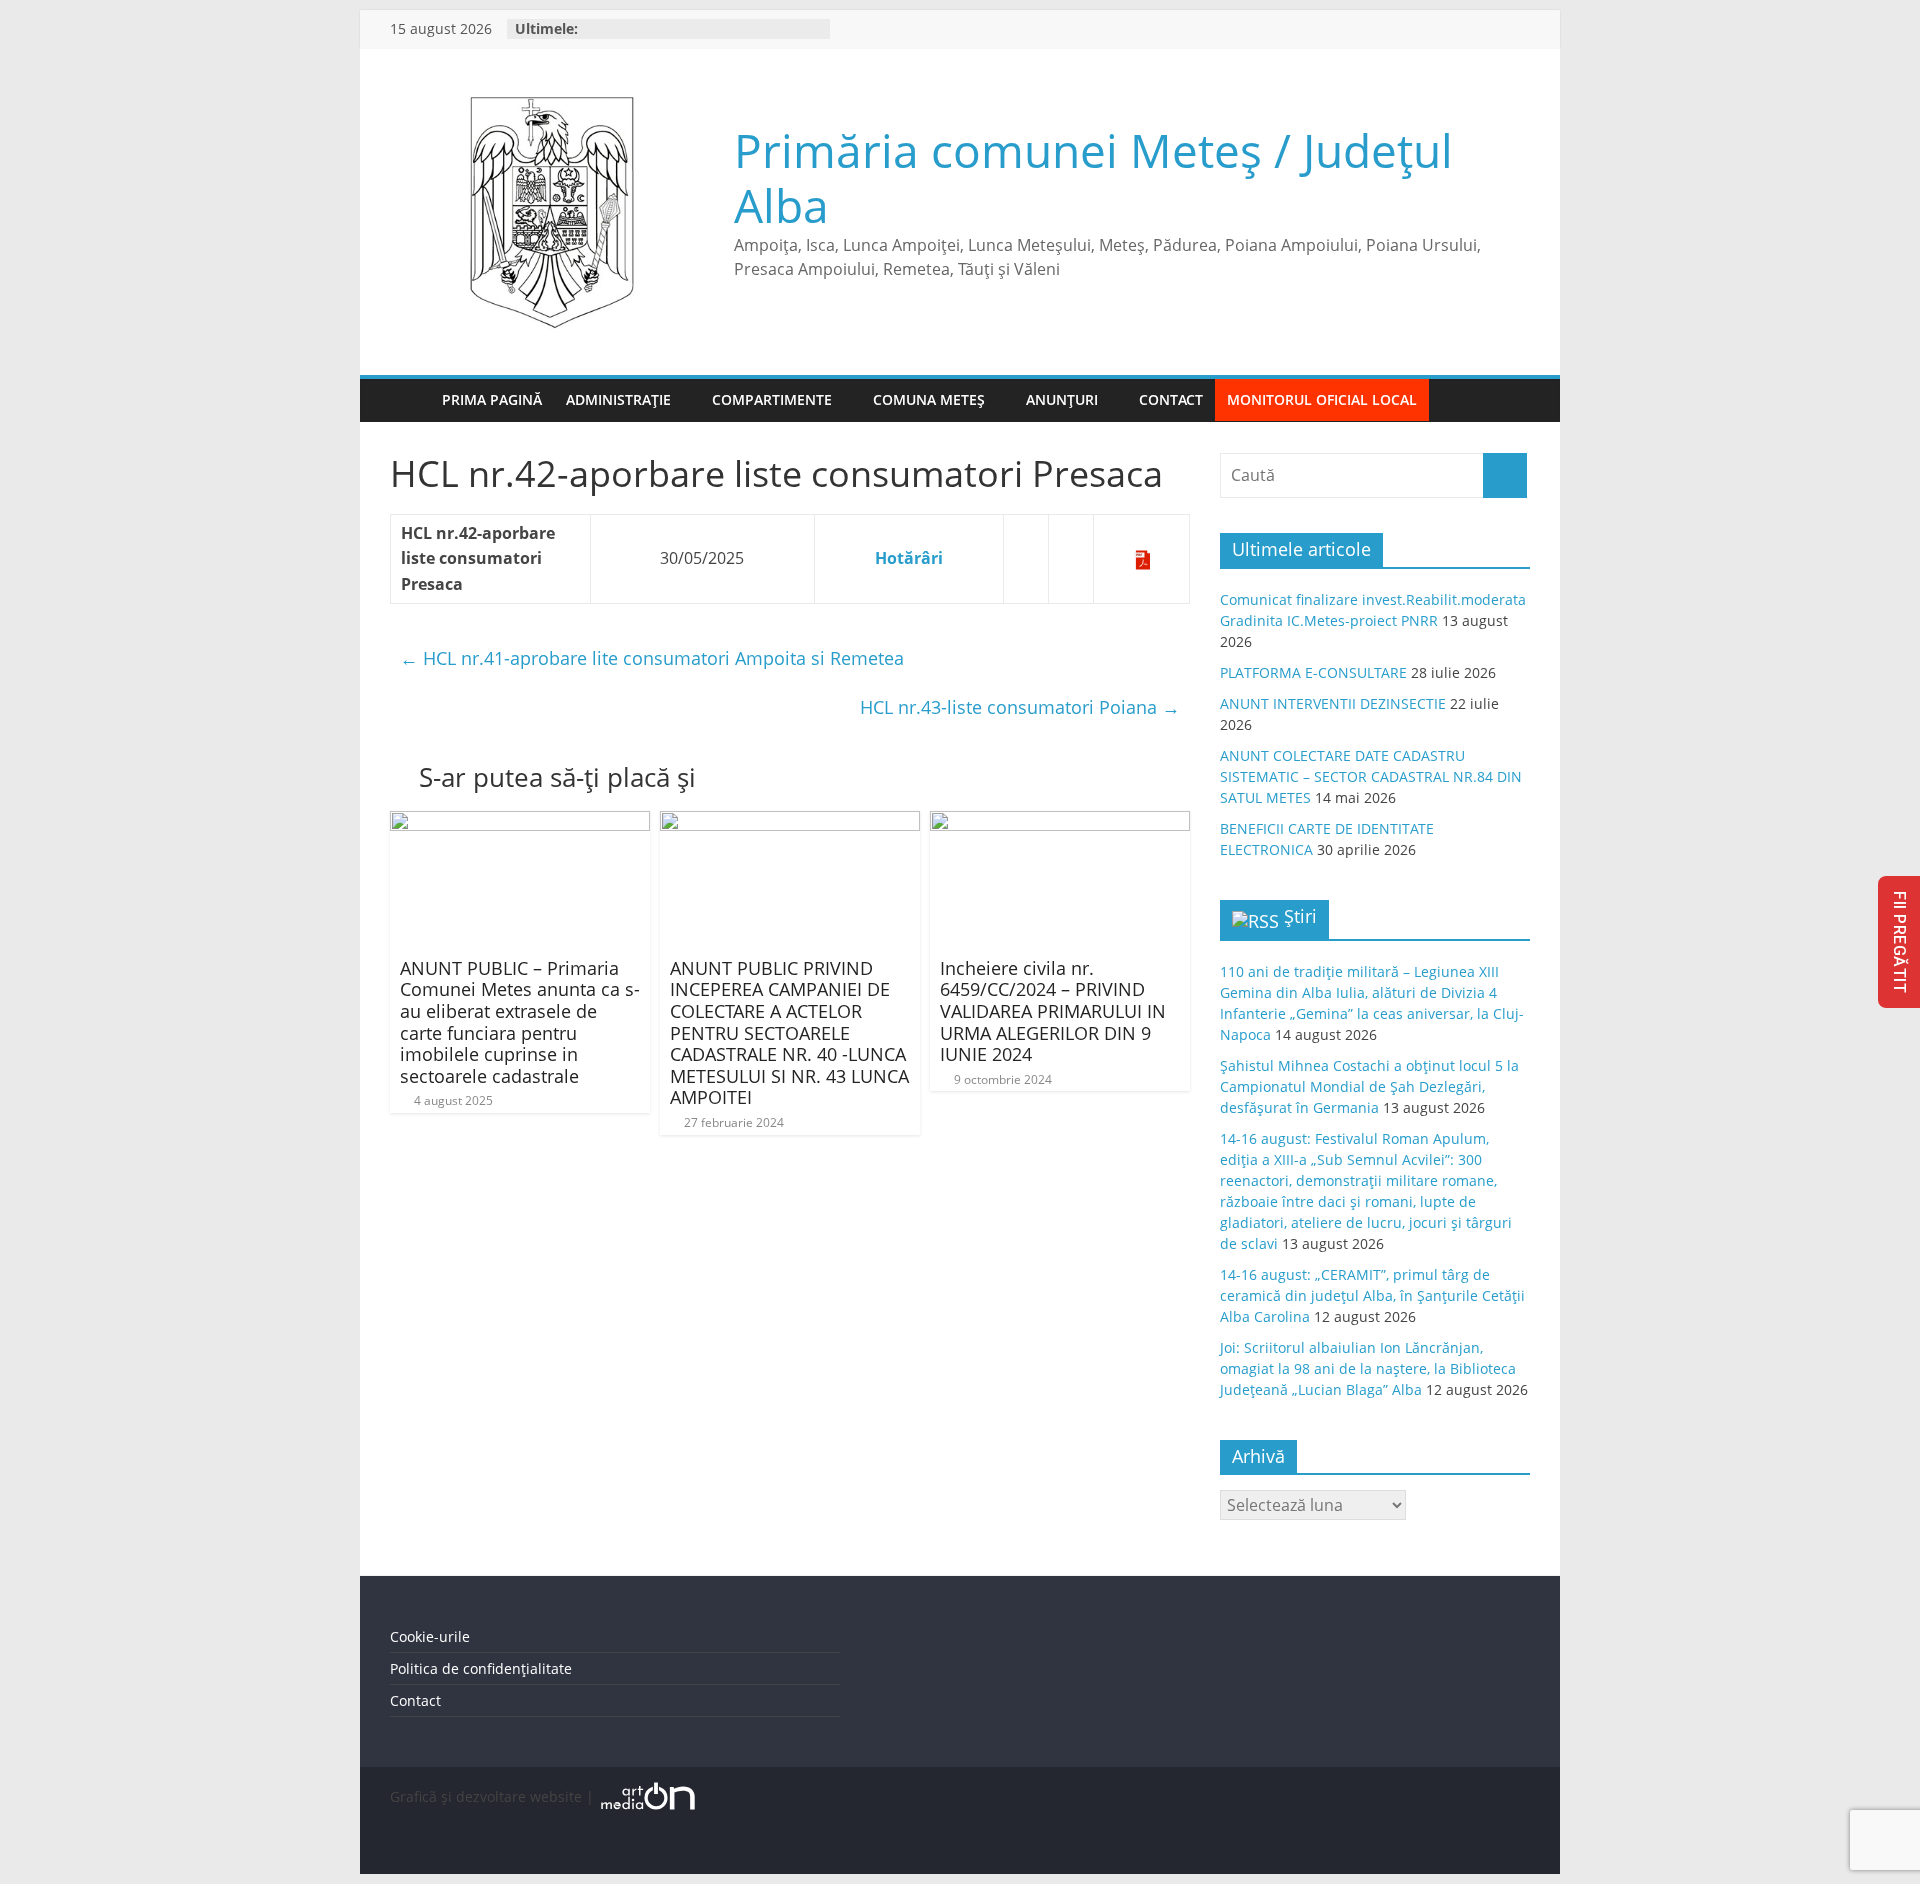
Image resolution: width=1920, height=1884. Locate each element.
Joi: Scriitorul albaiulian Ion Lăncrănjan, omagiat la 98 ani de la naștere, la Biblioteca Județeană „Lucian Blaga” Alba (1368, 1368)
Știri (1300, 916)
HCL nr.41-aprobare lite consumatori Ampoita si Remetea (652, 658)
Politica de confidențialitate (481, 1668)
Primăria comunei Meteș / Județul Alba (1093, 177)
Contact (1171, 399)
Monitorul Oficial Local (1322, 399)
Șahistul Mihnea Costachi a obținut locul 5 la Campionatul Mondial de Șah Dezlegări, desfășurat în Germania (1369, 1086)
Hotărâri (909, 558)
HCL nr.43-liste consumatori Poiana (1020, 707)
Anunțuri (1062, 399)
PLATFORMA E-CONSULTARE (1313, 672)
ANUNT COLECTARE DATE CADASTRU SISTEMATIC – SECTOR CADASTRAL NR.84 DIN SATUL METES (1371, 776)
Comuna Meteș (929, 399)
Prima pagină (492, 399)
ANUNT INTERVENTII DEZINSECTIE (1333, 703)
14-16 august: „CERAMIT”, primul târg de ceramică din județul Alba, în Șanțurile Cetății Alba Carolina (1372, 1295)
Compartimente (772, 399)
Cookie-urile (430, 1636)
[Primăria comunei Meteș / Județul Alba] (410, 400)
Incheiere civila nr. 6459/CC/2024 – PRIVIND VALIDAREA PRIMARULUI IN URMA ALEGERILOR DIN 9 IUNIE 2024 (1053, 1011)
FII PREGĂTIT (1899, 942)
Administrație (618, 399)
